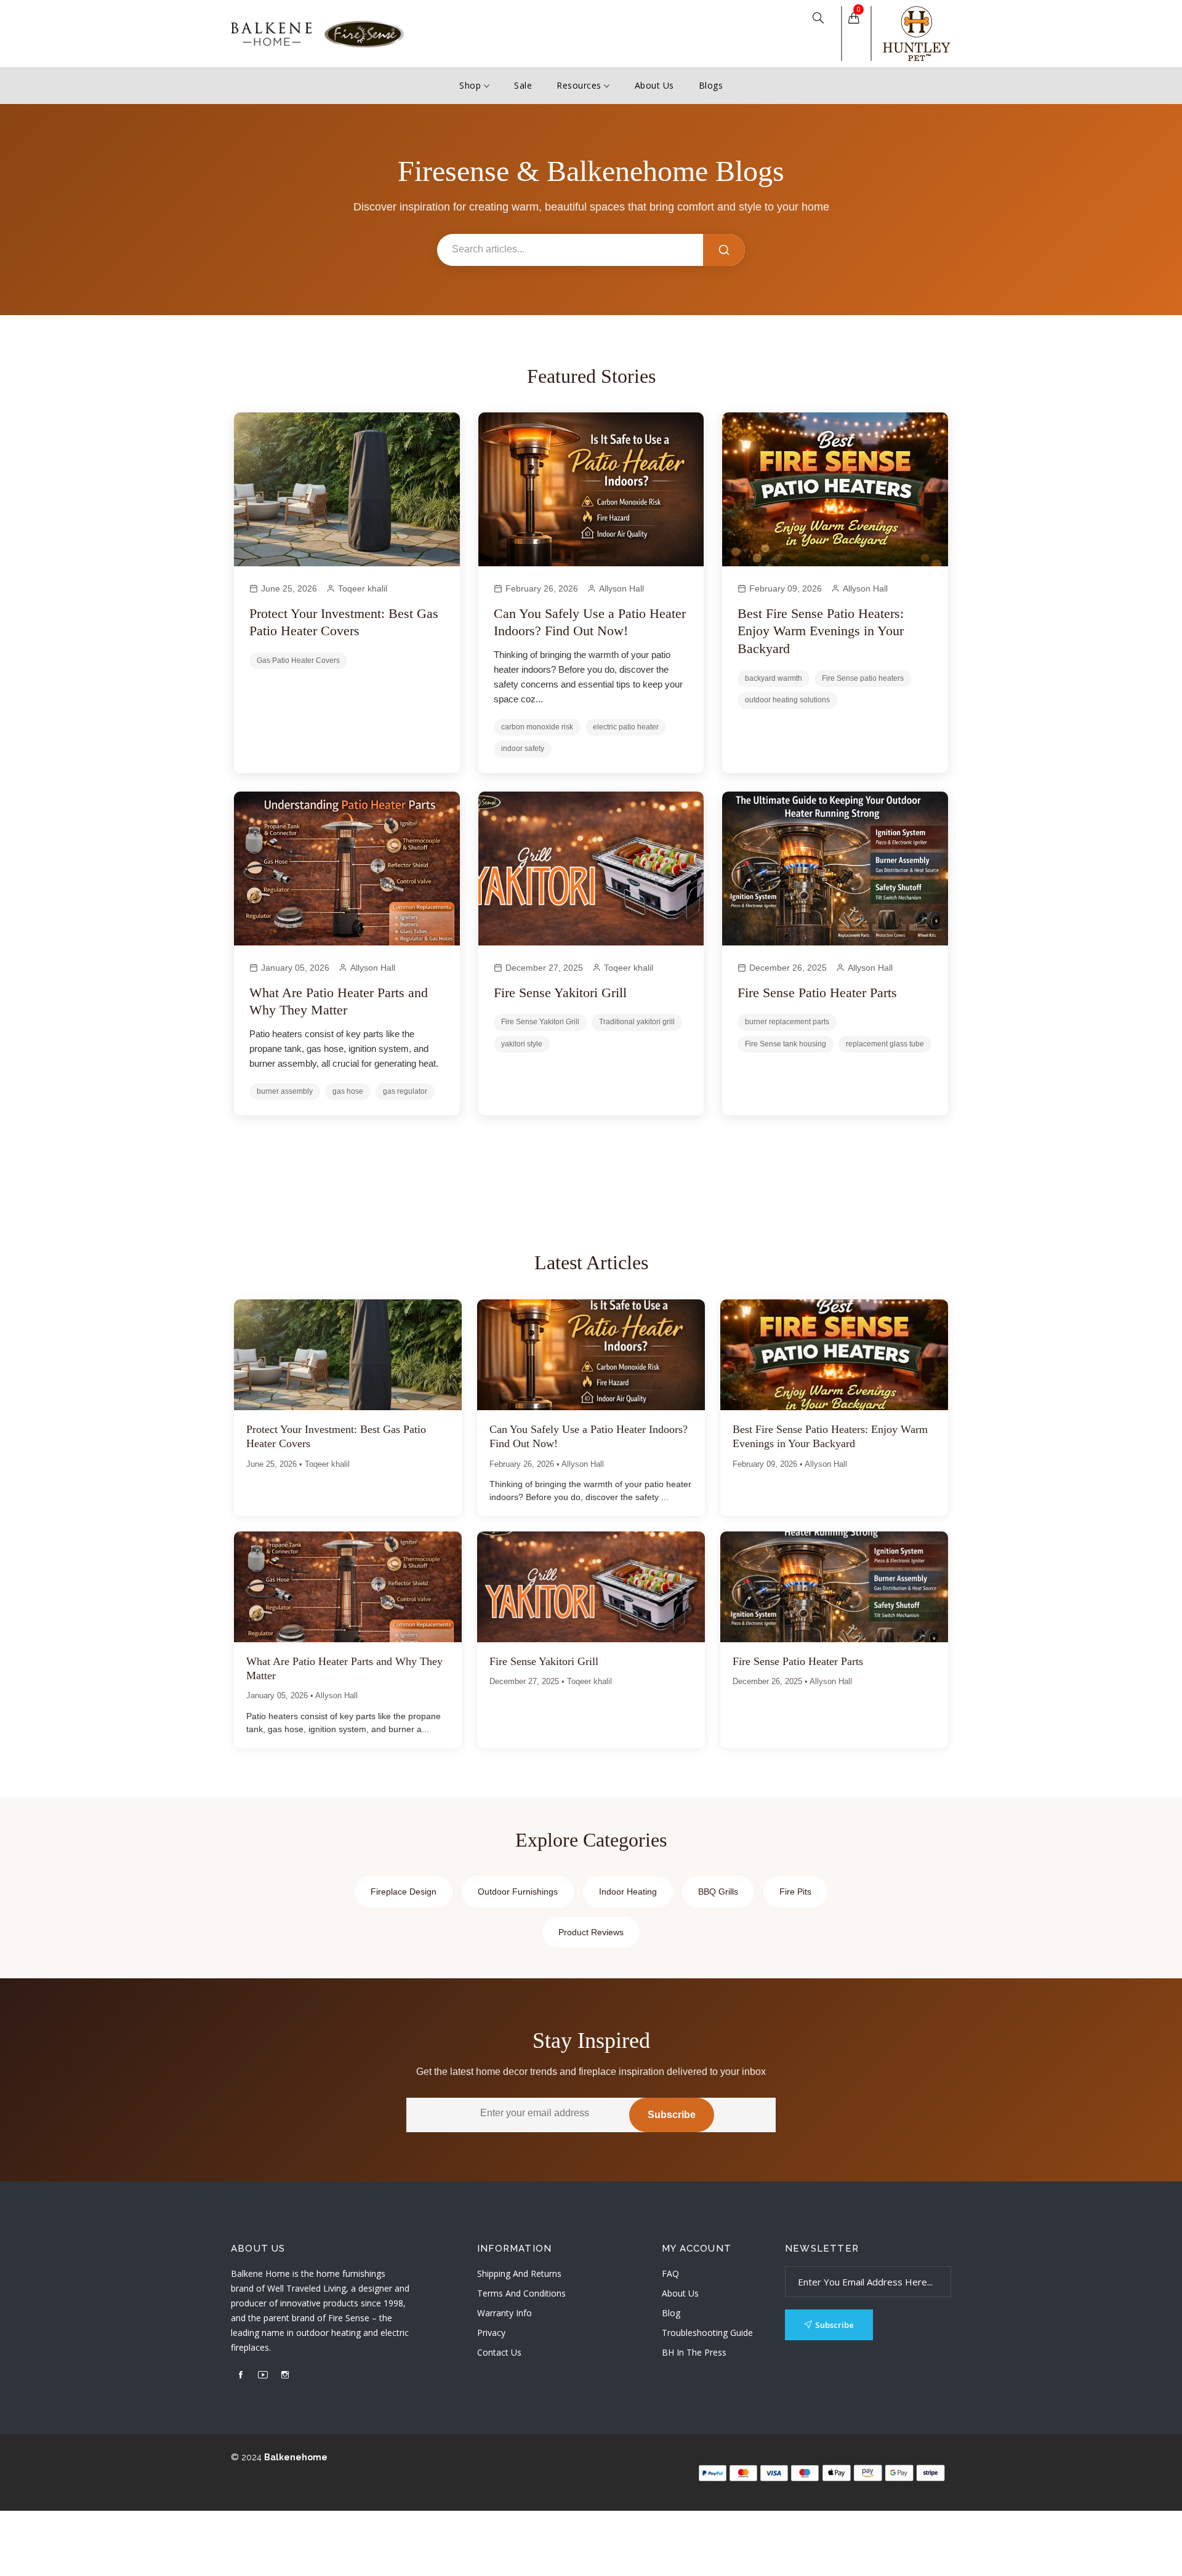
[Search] (724, 250)
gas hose (348, 1091)
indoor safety (523, 748)
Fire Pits (795, 1892)
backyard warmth (774, 678)
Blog (671, 2313)
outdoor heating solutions (787, 700)
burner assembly (285, 1091)
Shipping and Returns (519, 2273)
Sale (523, 85)
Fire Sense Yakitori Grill (560, 993)
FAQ (670, 2273)
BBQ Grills (718, 1892)
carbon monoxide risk (537, 727)
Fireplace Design (404, 1892)
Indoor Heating (628, 1892)
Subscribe (672, 2115)
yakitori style (522, 1044)
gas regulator (405, 1091)
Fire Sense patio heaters (863, 678)
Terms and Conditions (521, 2293)
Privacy (491, 2333)
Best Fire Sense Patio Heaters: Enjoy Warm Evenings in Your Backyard (821, 631)
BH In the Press (694, 2352)
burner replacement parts (787, 1022)
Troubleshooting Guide (707, 2333)
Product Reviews (591, 1932)
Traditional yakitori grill (637, 1022)
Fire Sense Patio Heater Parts (817, 993)
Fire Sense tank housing (786, 1044)
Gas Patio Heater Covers (298, 660)
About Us (654, 85)
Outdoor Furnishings (518, 1892)
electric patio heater (626, 727)
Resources (580, 85)
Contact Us (499, 2352)
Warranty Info (505, 2313)
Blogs (711, 85)
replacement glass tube (885, 1044)
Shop (472, 85)
